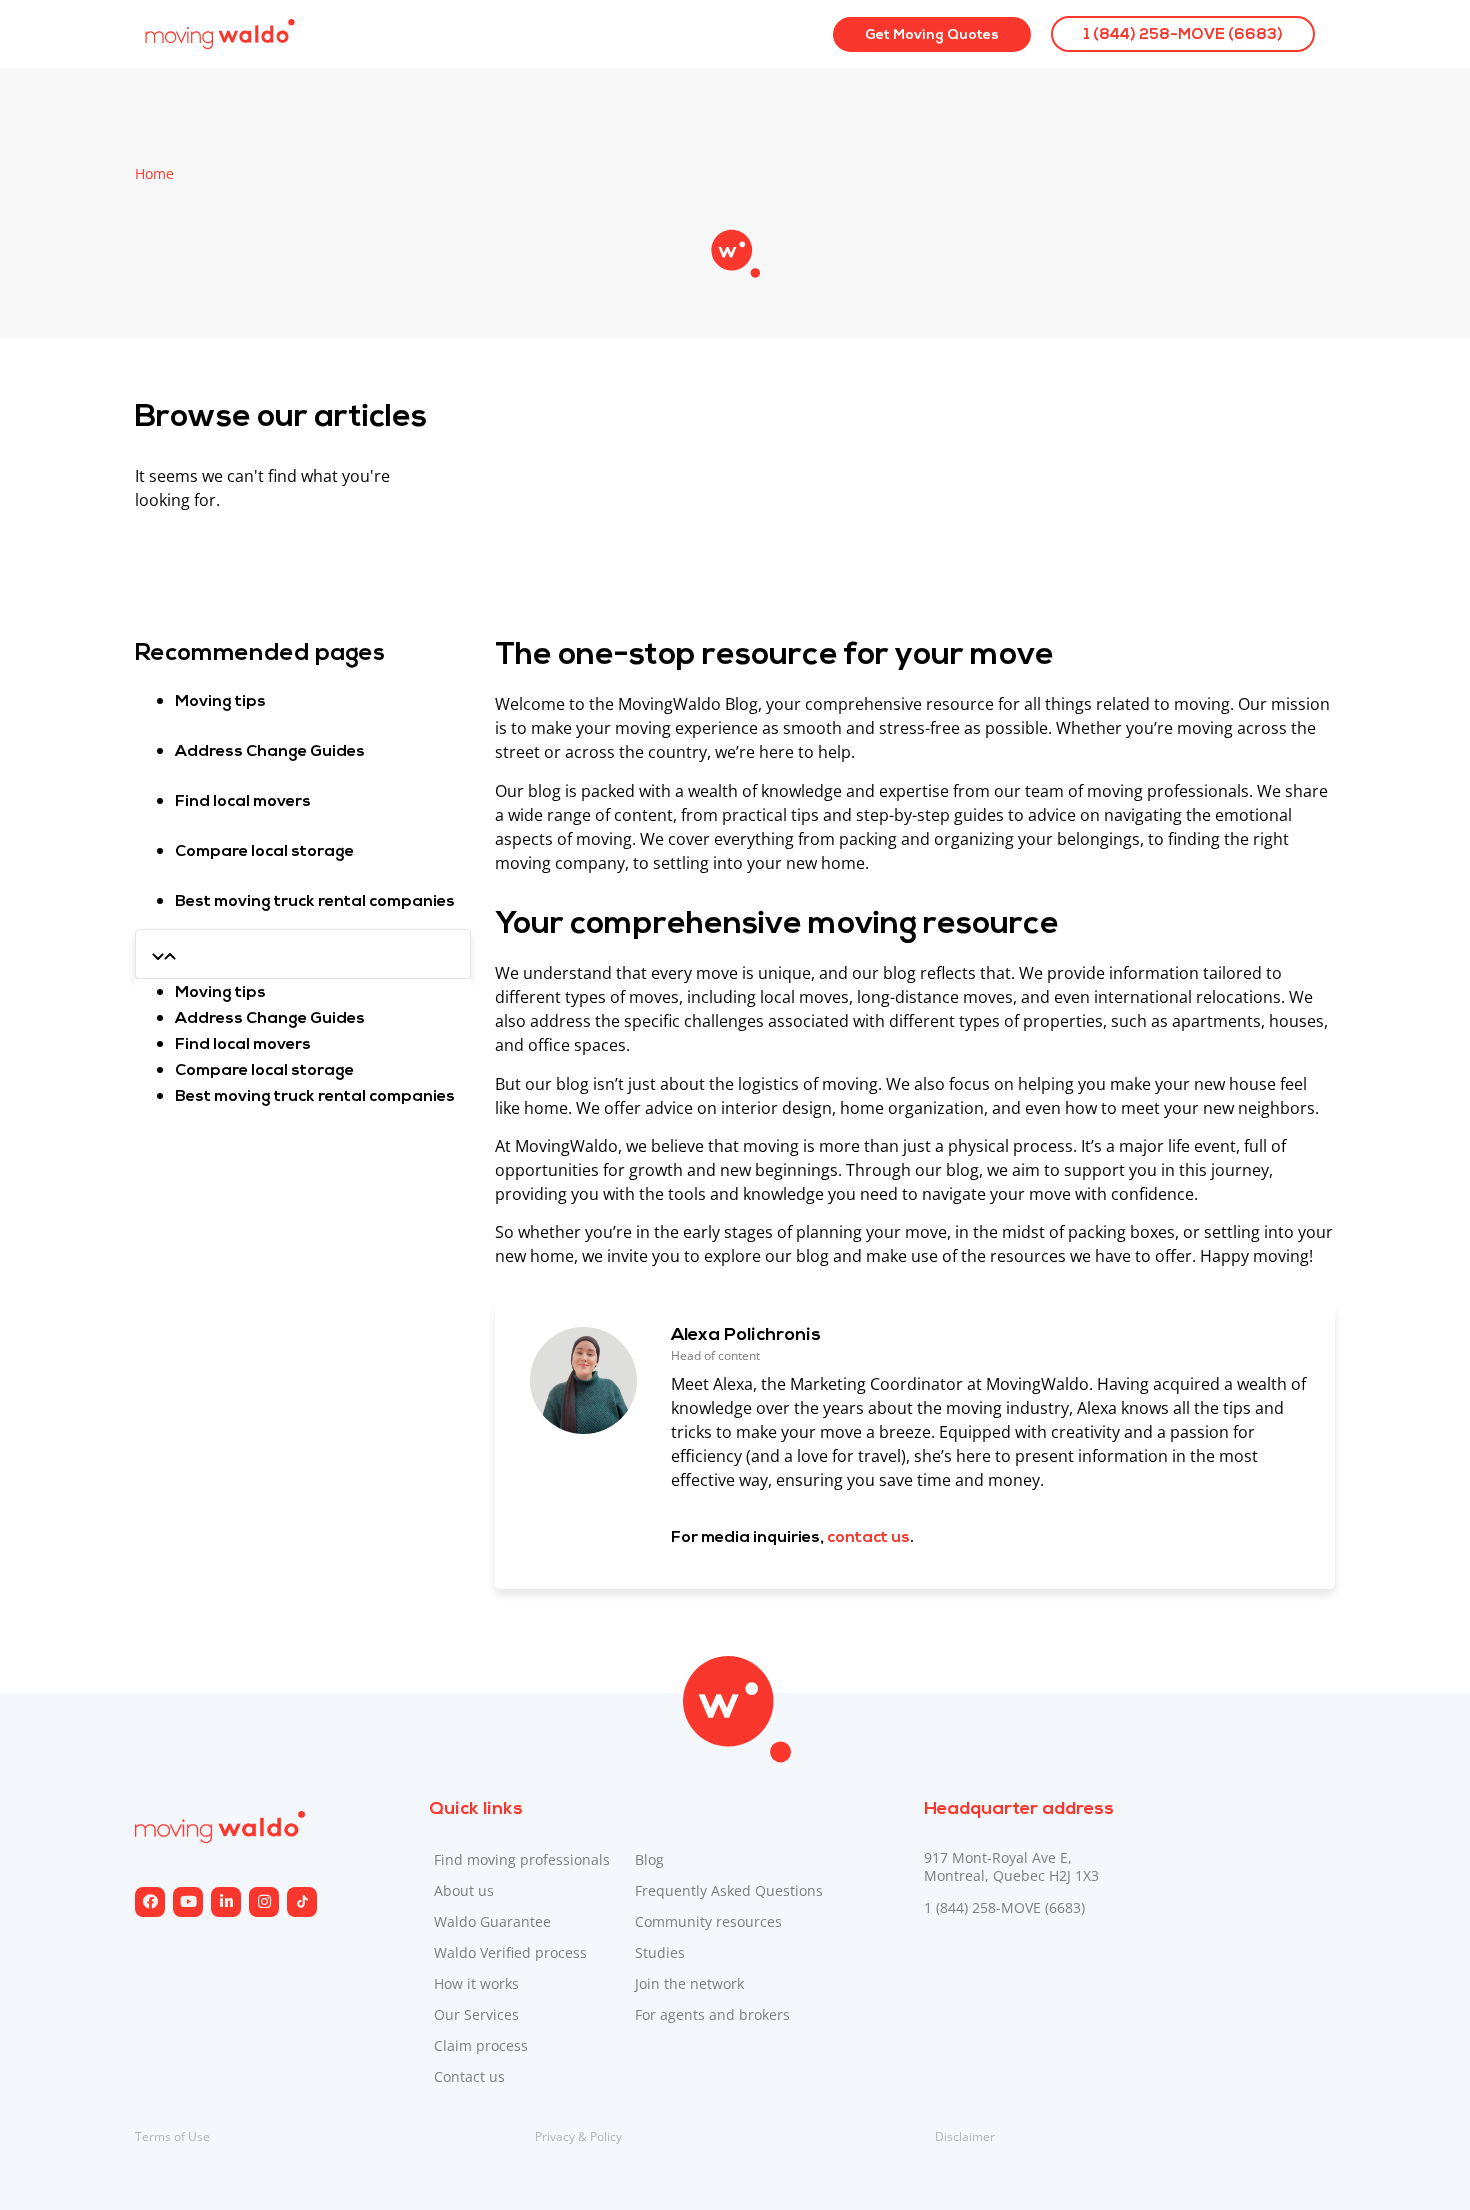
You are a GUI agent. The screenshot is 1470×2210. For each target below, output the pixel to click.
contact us (868, 1538)
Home (154, 173)
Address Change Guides (270, 752)
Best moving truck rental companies (315, 902)
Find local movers (243, 802)
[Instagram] (226, 1902)
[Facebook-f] (150, 1902)
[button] (303, 954)
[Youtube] (188, 1902)
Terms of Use (172, 2136)
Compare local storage (264, 852)
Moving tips (220, 702)
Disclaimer (965, 2136)
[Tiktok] (302, 1902)
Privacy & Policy (578, 2136)
